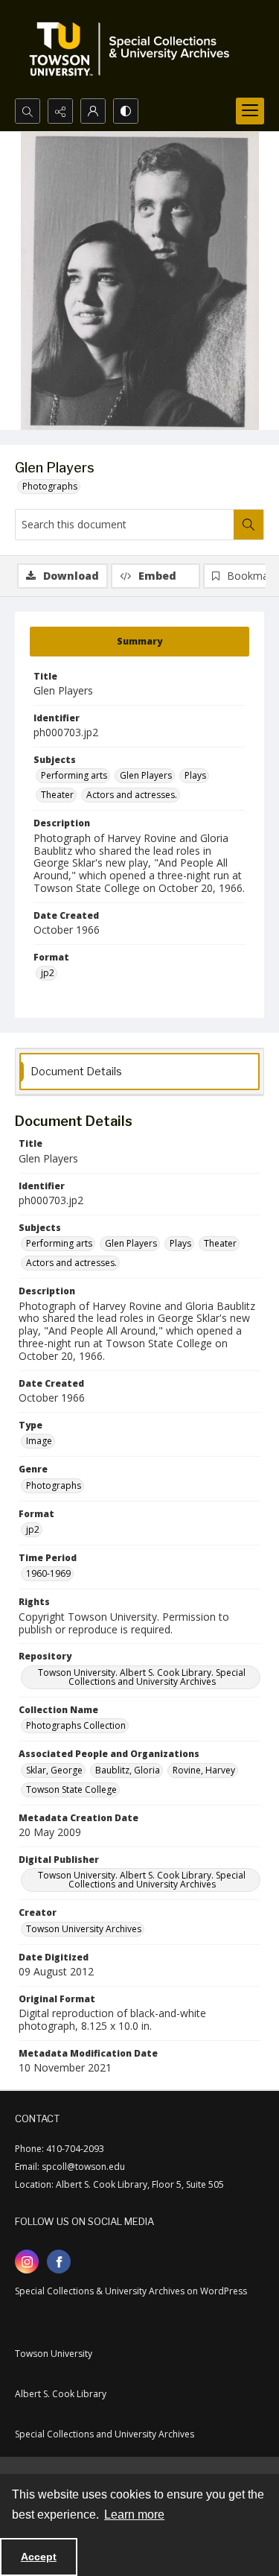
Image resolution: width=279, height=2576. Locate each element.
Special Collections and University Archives (105, 2434)
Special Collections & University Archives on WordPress (131, 2291)
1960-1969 (48, 1573)
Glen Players (146, 775)
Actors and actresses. (132, 795)
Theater (57, 795)
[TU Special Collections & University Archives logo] (134, 49)
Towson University (54, 2354)
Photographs (50, 486)
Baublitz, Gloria (128, 1770)
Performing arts (74, 775)
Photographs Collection (76, 1725)
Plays (195, 775)
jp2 (48, 973)
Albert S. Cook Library (61, 2394)
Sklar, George (54, 1770)
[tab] (139, 642)
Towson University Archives (84, 1929)
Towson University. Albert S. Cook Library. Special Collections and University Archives (142, 1677)
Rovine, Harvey (204, 1770)
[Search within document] (248, 525)
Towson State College (71, 1789)
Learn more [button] (134, 2515)
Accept (39, 2557)
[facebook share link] (59, 2262)
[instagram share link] (27, 2262)
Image (39, 1441)
